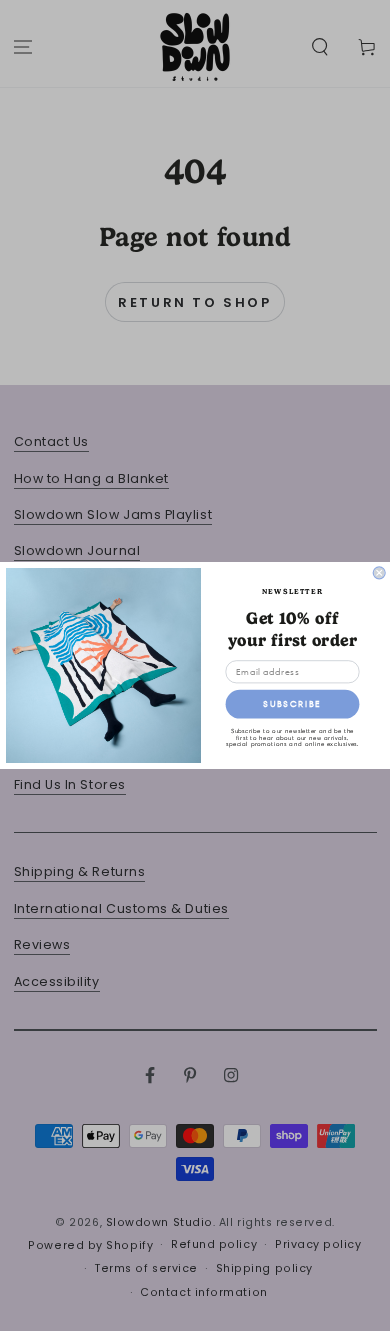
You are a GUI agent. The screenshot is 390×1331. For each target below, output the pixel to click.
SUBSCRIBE (292, 704)
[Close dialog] (379, 573)
